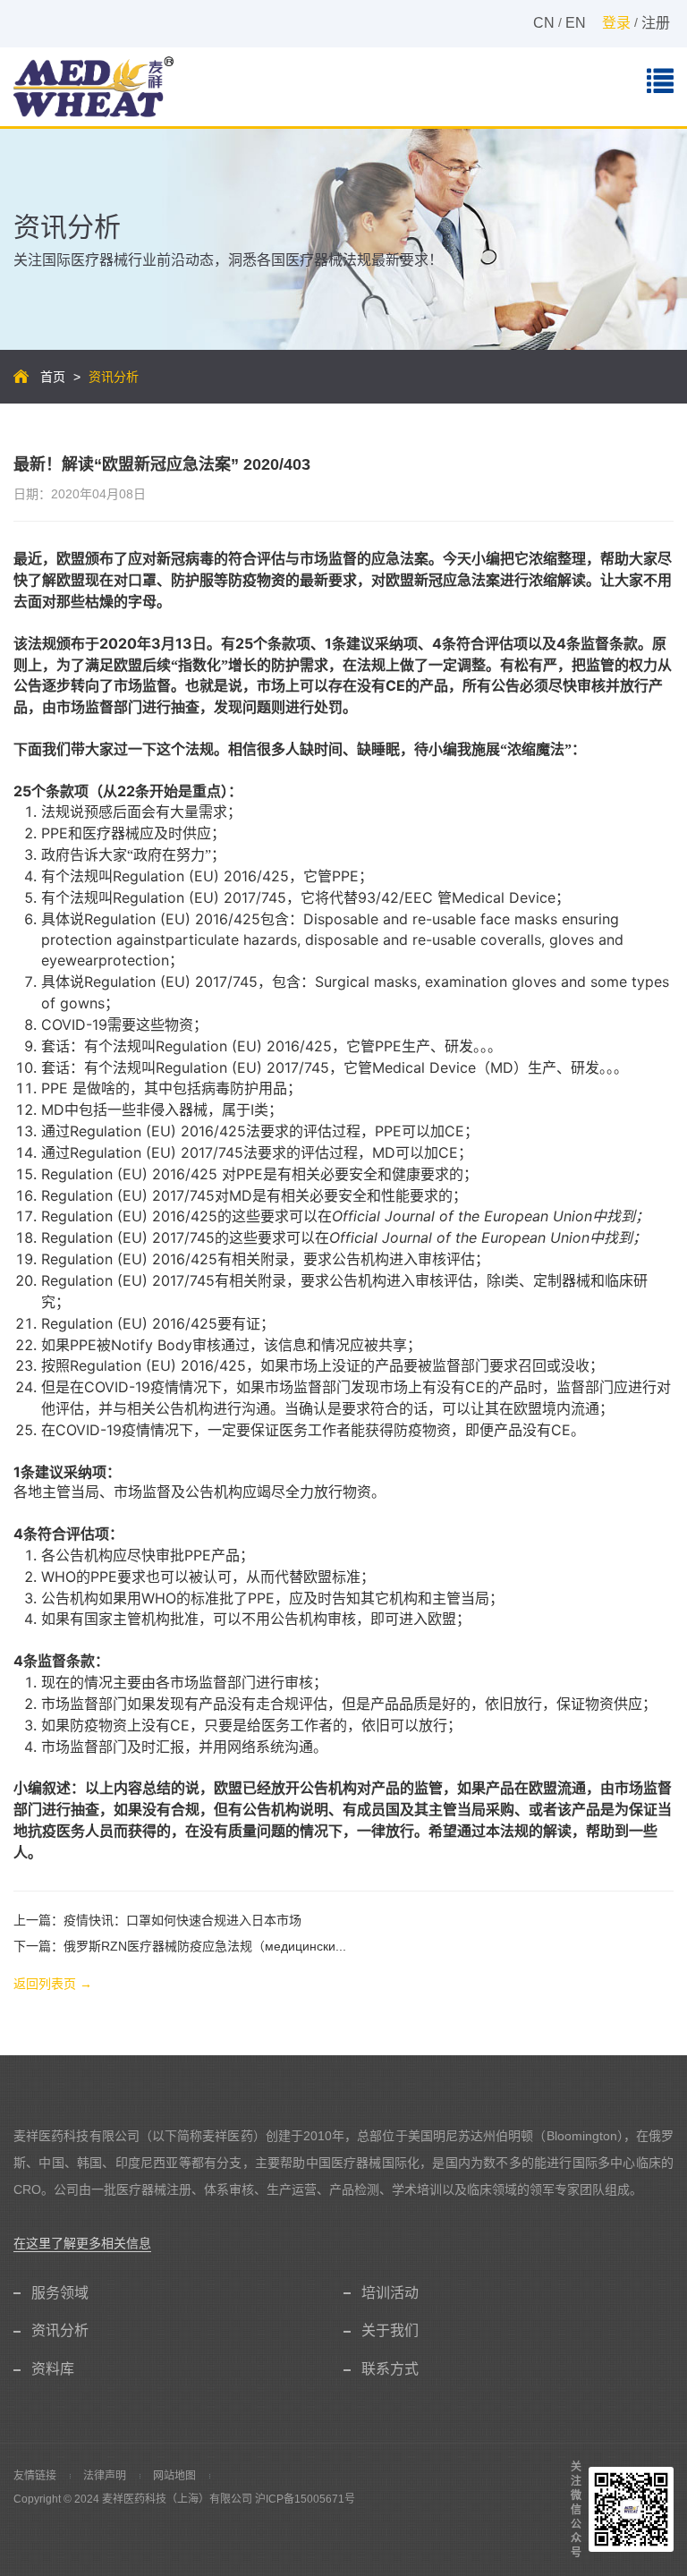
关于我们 (390, 2330)
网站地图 (174, 2476)
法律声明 (105, 2476)
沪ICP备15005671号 (305, 2499)
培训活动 (390, 2293)
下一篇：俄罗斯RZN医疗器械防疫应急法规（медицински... (180, 1946)
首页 (53, 377)
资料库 (53, 2369)
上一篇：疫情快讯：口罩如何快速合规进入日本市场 (157, 1920)
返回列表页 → (53, 1984)
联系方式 (390, 2369)
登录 (616, 23)
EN (576, 23)
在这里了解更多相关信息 (82, 2243)
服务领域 (60, 2293)
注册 (656, 23)
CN (544, 23)
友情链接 (35, 2476)
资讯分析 (60, 2330)
